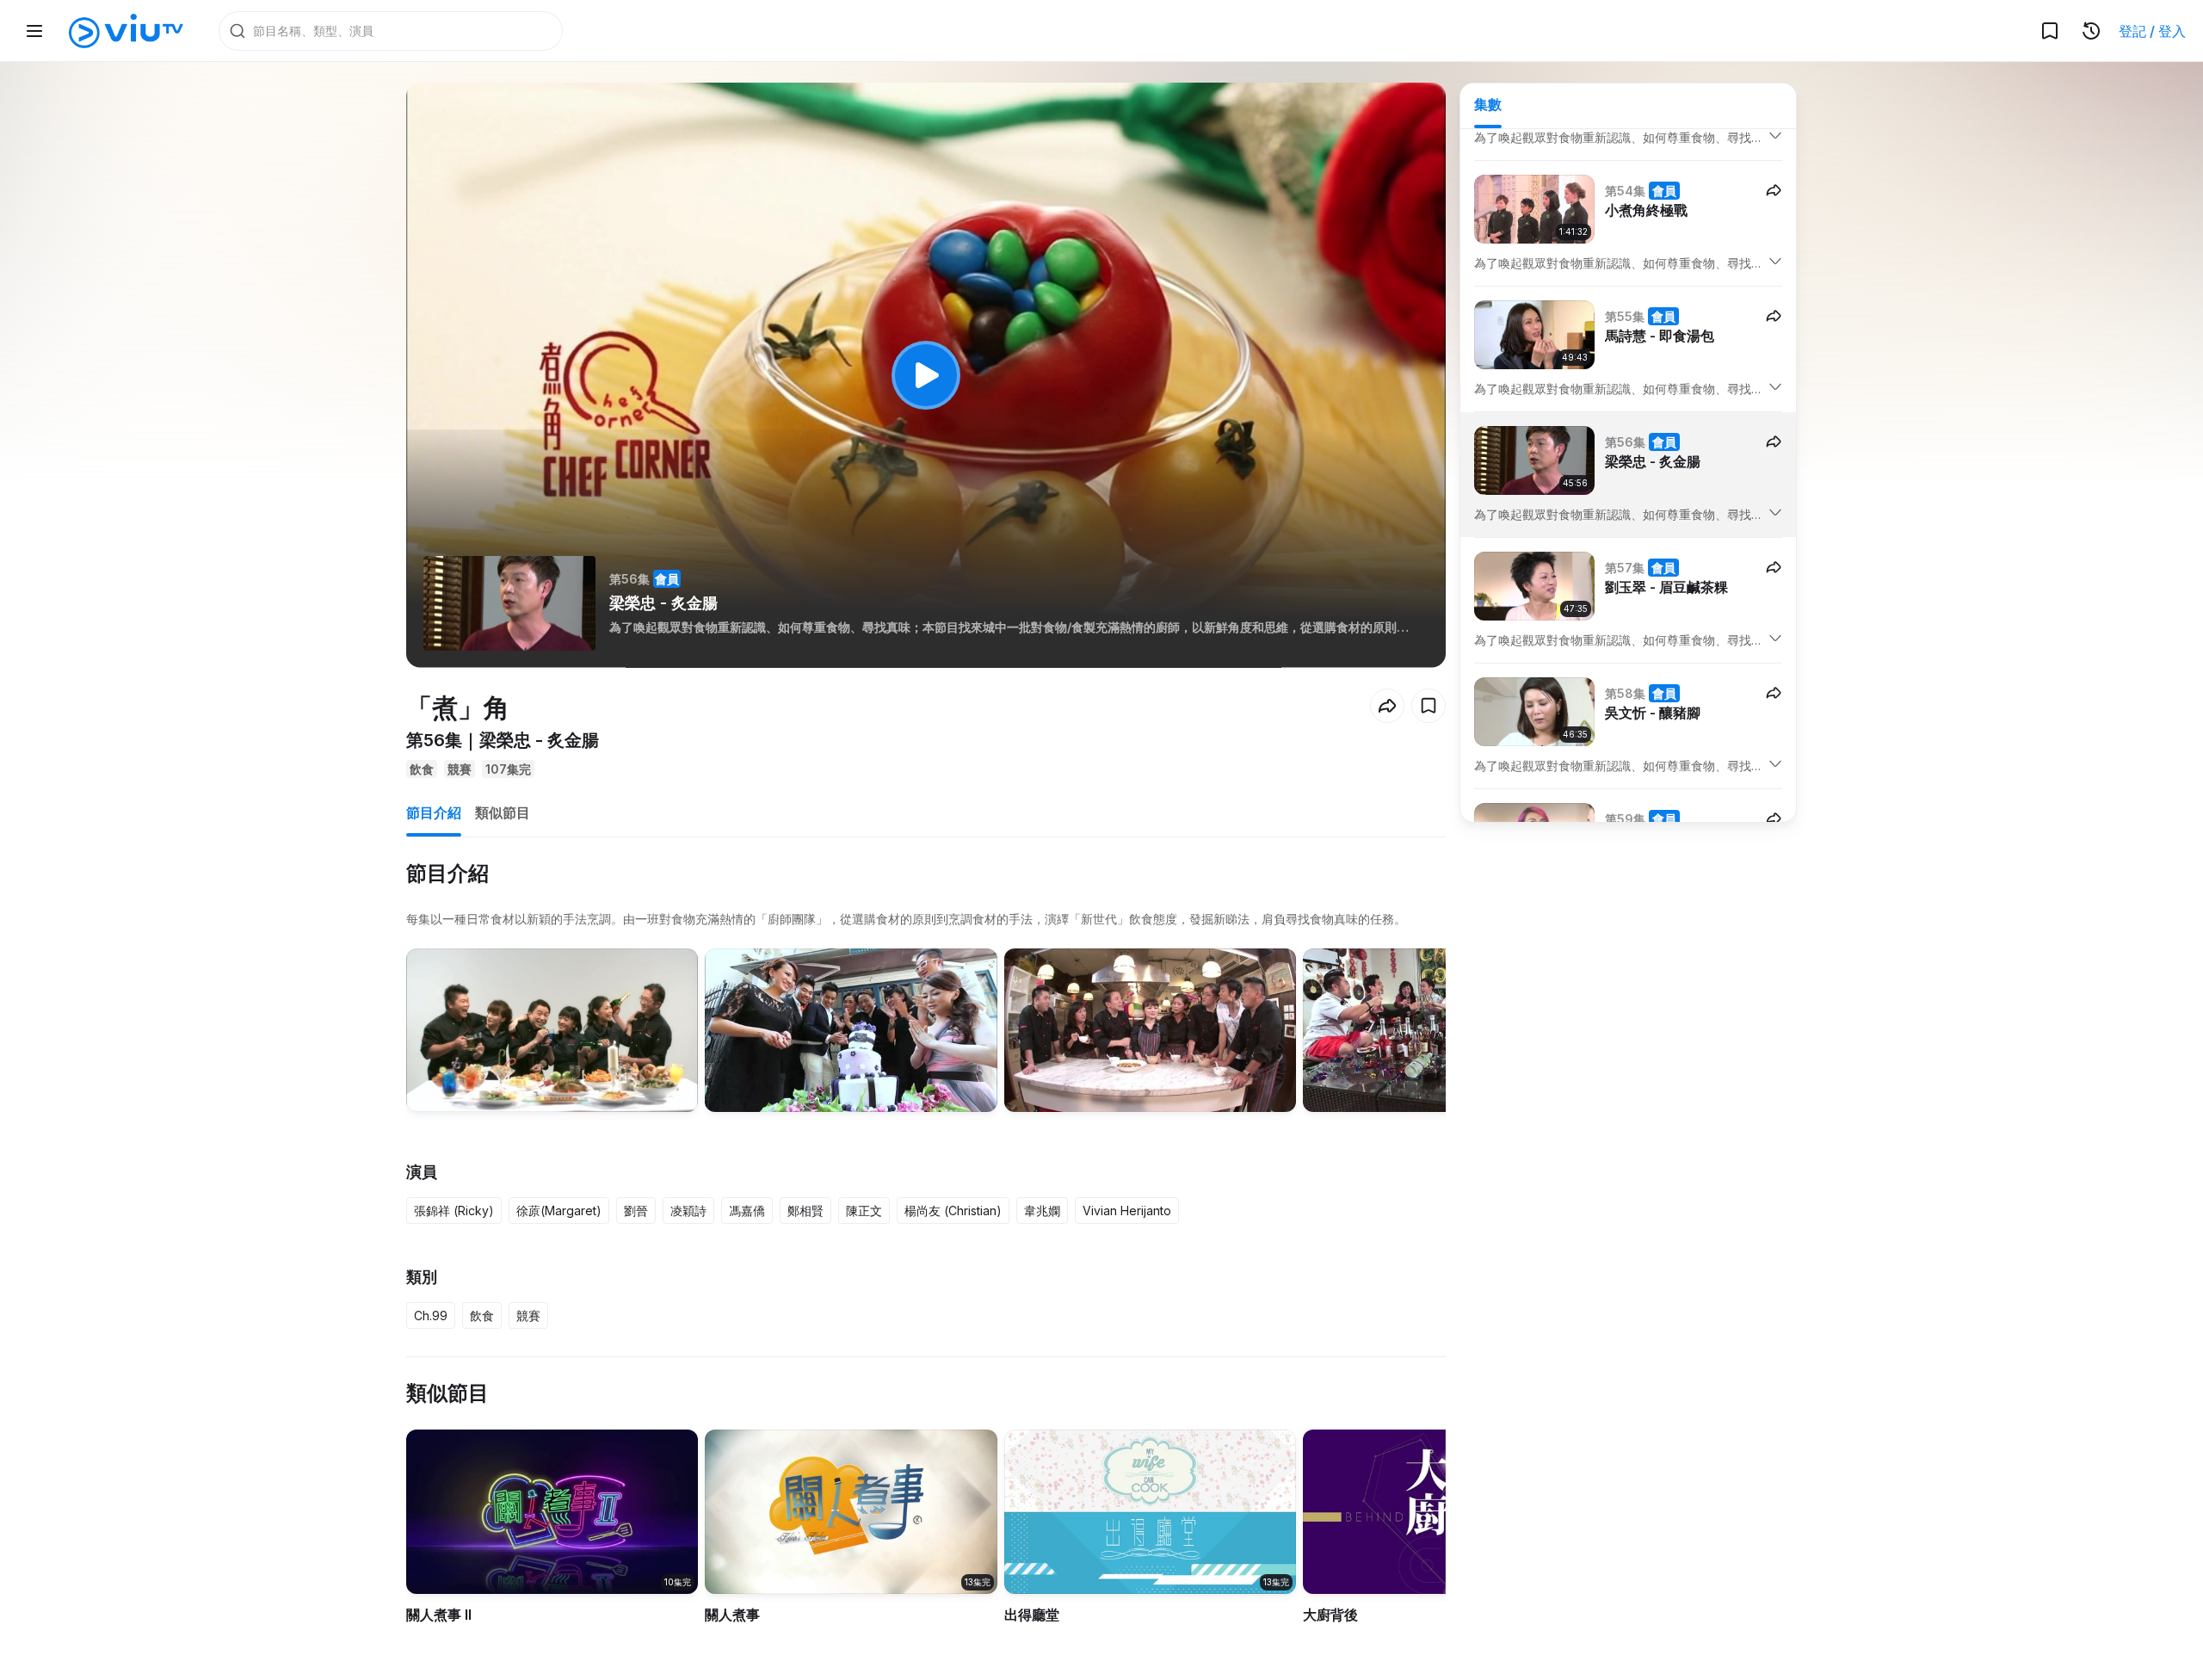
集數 (1488, 104)
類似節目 (503, 812)
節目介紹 (434, 812)
